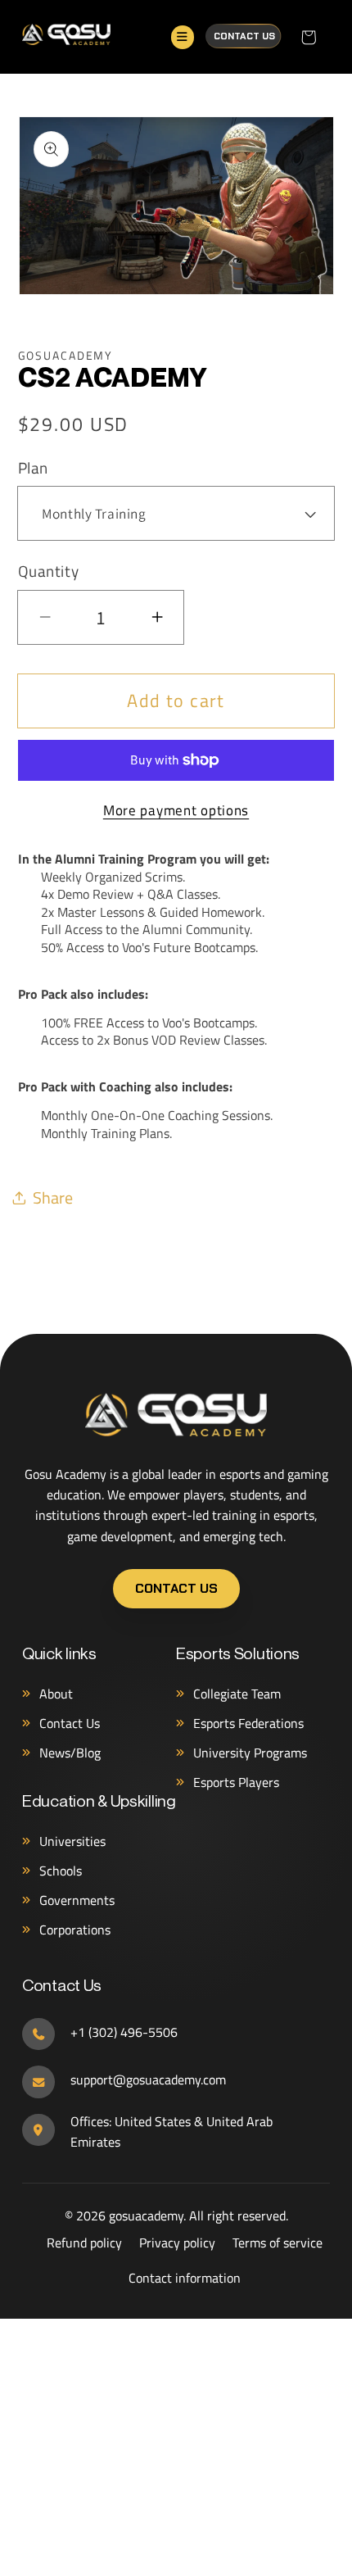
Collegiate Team (237, 1694)
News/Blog (70, 1753)
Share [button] (53, 1197)
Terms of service (278, 2243)
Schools (61, 1871)
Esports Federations (248, 1723)
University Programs (250, 1753)
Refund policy (84, 2243)
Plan (33, 468)
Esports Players (236, 1782)
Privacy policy (177, 2243)
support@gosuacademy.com (148, 2079)
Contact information (185, 2278)
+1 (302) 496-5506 (124, 2032)
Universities (72, 1841)
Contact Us (244, 36)
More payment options (176, 810)
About (56, 1694)
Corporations (75, 1930)
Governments (77, 1900)
